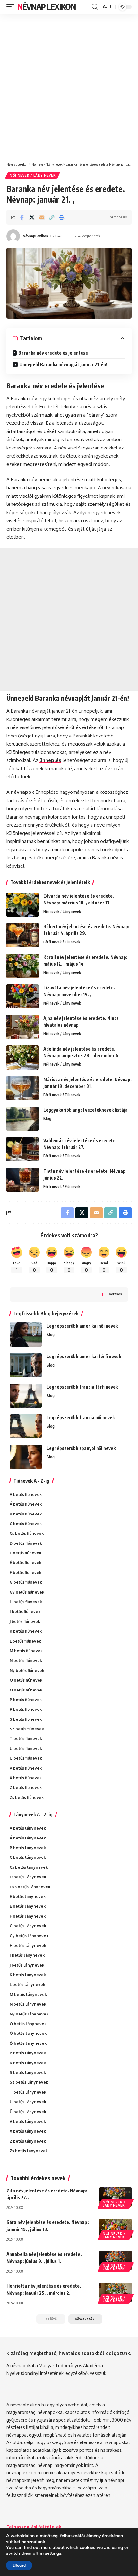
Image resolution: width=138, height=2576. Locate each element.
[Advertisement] (69, 85)
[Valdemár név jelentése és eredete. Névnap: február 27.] (22, 1149)
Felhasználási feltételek (34, 2527)
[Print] (62, 217)
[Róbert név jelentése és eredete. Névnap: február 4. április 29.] (22, 935)
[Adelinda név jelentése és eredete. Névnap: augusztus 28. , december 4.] (22, 1057)
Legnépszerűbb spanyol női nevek (81, 1448)
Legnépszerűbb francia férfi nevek (82, 1387)
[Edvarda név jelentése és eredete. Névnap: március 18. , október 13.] (22, 905)
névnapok (23, 792)
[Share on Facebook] (22, 217)
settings (53, 2553)
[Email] (42, 217)
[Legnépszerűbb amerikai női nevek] (26, 1334)
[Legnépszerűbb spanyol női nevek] (26, 1457)
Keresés (115, 1294)
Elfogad (19, 2565)
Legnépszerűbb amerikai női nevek (82, 1326)
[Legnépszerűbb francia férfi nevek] (26, 1396)
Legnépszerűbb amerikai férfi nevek (84, 1356)
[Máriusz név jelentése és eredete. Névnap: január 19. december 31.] (22, 1088)
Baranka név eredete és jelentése (53, 353)
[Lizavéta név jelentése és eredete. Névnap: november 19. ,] (22, 996)
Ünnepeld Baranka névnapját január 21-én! (63, 364)
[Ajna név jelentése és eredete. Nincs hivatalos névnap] (22, 1027)
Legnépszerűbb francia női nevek (81, 1418)
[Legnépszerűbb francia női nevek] (26, 1426)
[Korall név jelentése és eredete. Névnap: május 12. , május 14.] (22, 966)
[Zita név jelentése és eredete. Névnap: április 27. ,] (116, 2197)
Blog (47, 1119)
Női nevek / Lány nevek (33, 175)
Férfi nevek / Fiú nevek (62, 942)
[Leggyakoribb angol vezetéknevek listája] (22, 1119)
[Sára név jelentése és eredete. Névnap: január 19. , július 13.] (116, 2229)
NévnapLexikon (35, 236)
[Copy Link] (52, 217)
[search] (95, 7)
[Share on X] (32, 217)
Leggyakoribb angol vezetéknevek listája (86, 1110)
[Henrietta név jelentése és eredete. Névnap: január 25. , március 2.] (116, 2292)
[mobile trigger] (12, 7)
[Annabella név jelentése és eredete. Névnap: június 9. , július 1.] (116, 2260)
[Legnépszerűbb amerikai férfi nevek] (26, 1365)
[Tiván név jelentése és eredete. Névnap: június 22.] (22, 1180)
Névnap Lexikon (47, 7)
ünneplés (50, 760)
